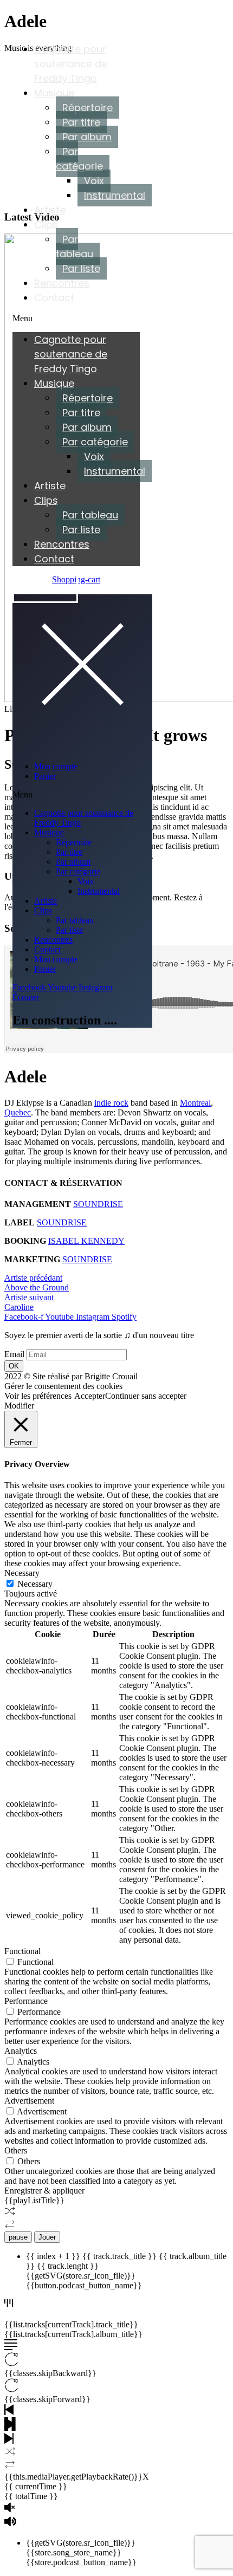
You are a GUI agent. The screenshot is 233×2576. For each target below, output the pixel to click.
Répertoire (88, 108)
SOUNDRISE (98, 1204)
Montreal (195, 1103)
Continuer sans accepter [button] (146, 1396)
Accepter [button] (90, 1396)
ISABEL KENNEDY (86, 1241)
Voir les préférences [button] (38, 1396)
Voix (94, 181)
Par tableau (75, 246)
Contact (54, 298)
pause (18, 2237)
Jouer (47, 2237)
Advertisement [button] (29, 2101)
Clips (46, 225)
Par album (87, 137)
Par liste (81, 268)
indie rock (111, 1103)
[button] (76, 319)
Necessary (35, 1584)
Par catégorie (79, 159)
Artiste (50, 210)
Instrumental (115, 195)
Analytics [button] (21, 2051)
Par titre (81, 122)
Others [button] (16, 2150)
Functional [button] (22, 1951)
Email (14, 1354)
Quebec (18, 1112)
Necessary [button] (22, 1573)
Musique (54, 93)
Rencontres (62, 283)
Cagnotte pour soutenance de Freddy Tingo (71, 64)
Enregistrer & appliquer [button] (44, 2191)
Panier (45, 776)
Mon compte (56, 766)
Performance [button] (26, 2001)
